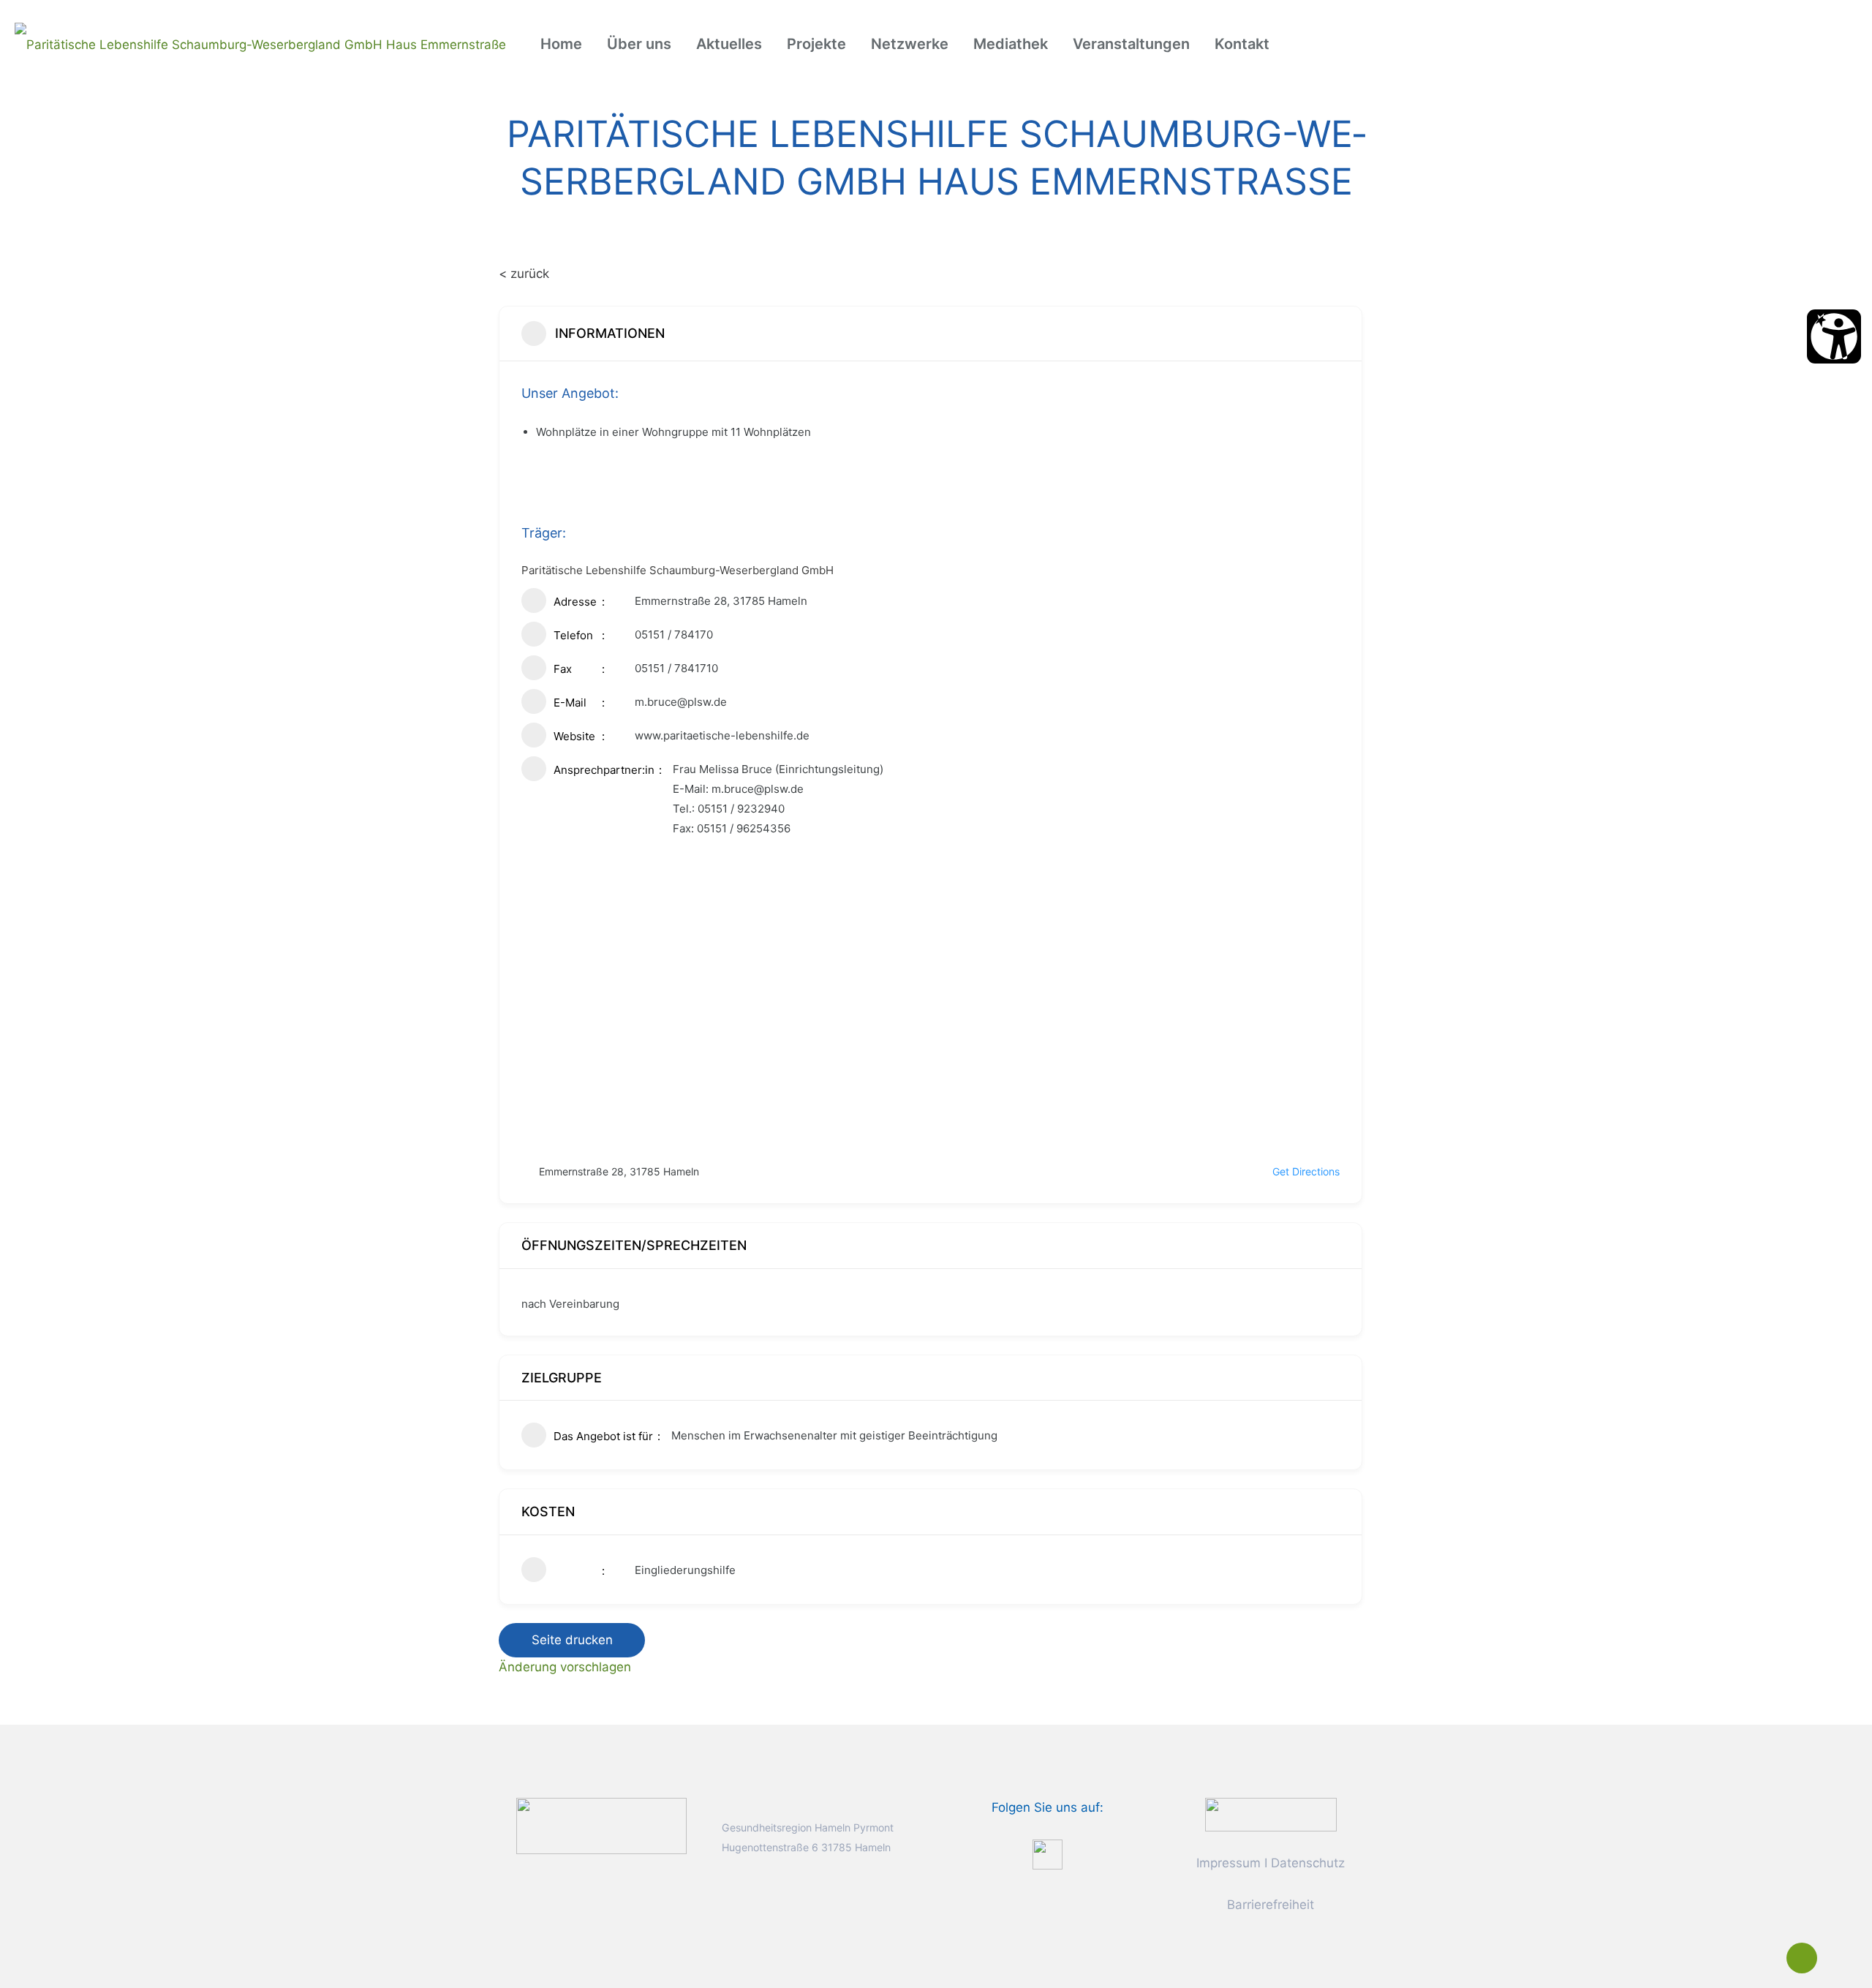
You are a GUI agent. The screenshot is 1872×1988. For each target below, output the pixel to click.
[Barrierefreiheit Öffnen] (1834, 336)
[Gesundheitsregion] (260, 44)
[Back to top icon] (1802, 1958)
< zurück (524, 274)
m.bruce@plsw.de (681, 702)
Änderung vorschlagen (565, 1667)
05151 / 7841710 (676, 668)
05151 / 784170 (674, 635)
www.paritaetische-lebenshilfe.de (722, 735)
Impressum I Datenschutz (1271, 1863)
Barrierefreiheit (1271, 1905)
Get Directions (1306, 1171)
